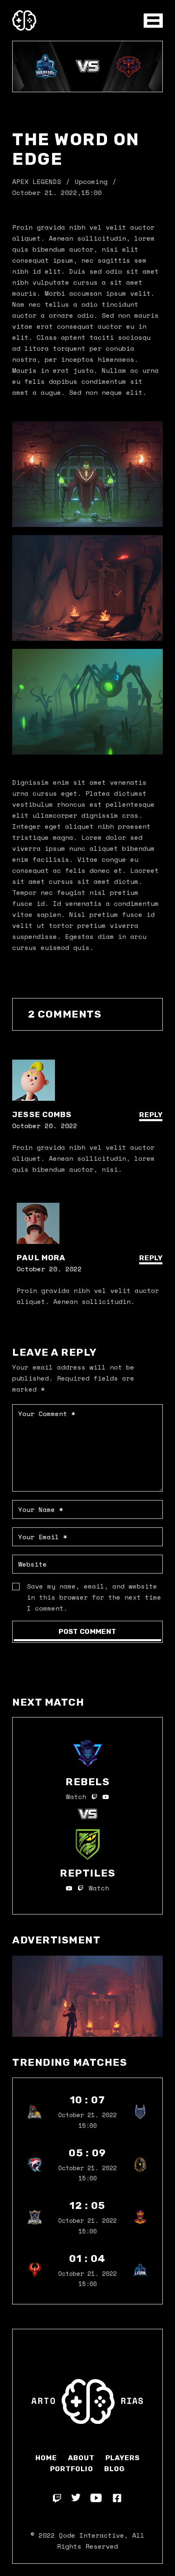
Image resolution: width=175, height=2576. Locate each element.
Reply (151, 1115)
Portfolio (71, 2469)
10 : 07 (88, 2100)
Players (122, 2458)
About (81, 2458)
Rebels (87, 1782)
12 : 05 (87, 2205)
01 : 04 (87, 2258)
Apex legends (37, 181)
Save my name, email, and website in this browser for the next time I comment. (94, 1597)
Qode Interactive (92, 2535)
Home (46, 2458)
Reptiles (87, 1873)
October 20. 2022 (45, 1126)
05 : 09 (87, 2153)
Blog (115, 2469)
